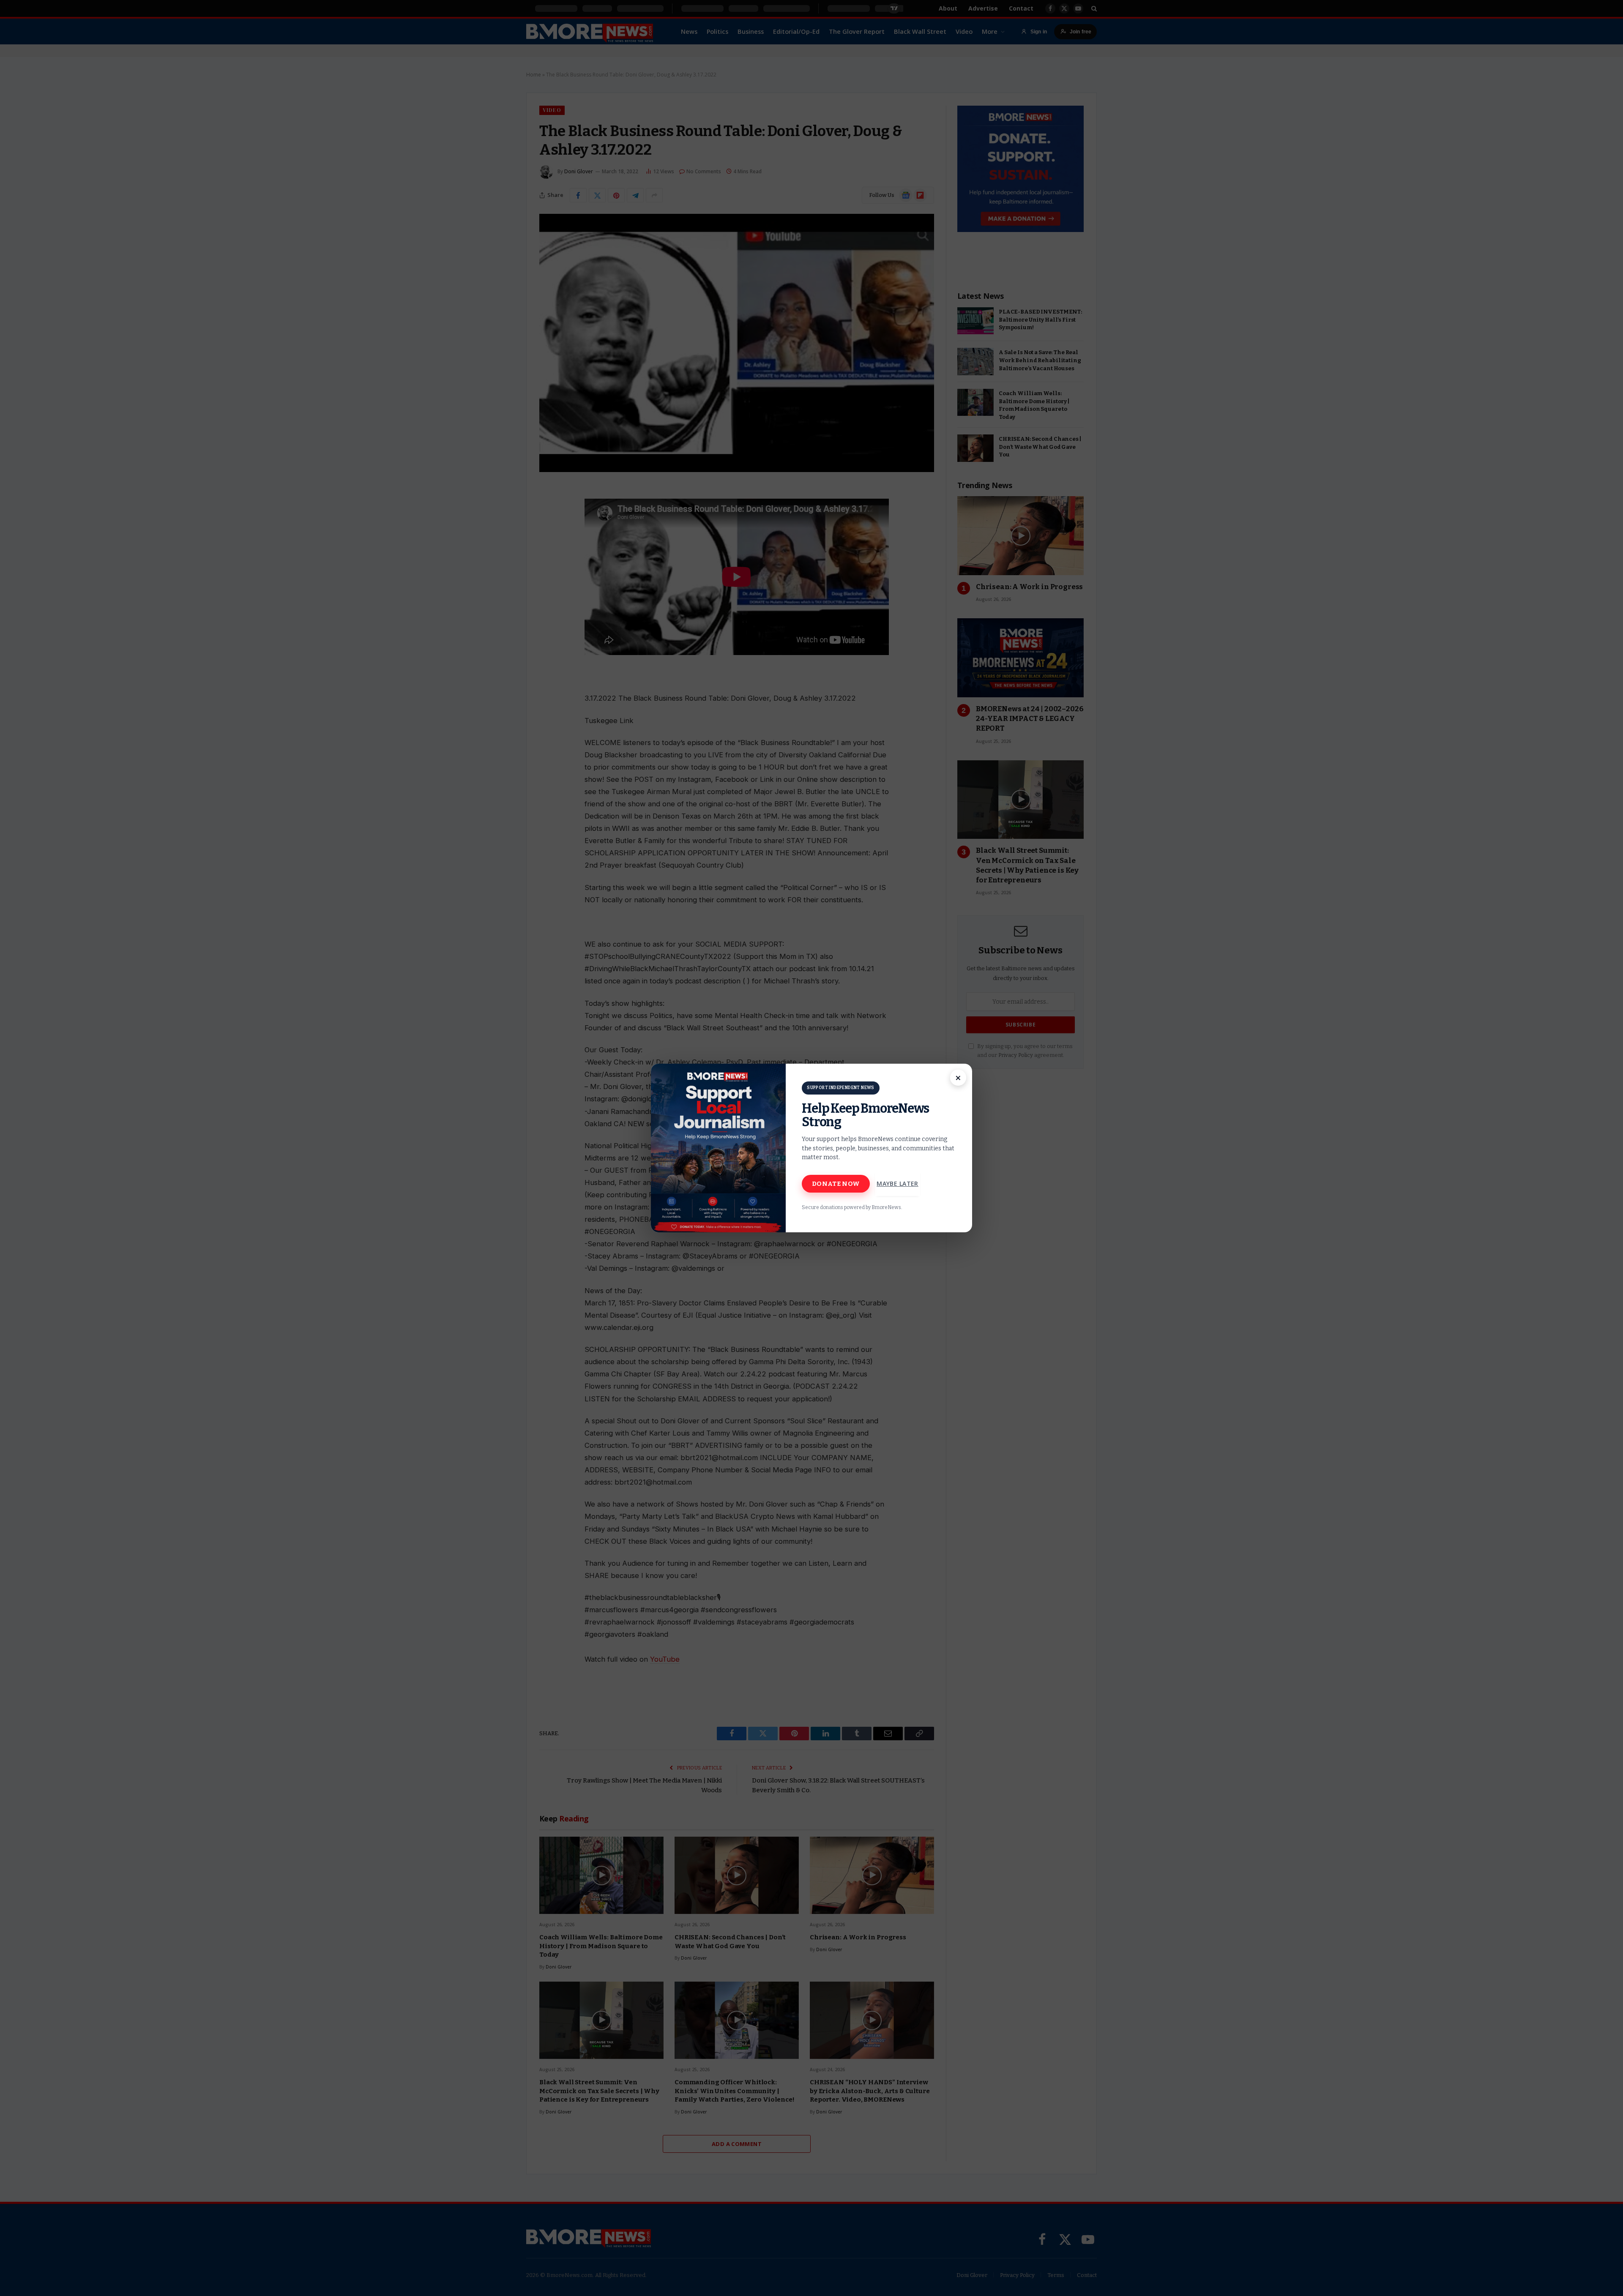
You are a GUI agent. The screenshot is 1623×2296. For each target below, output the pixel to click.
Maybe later (898, 1183)
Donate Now (836, 1184)
